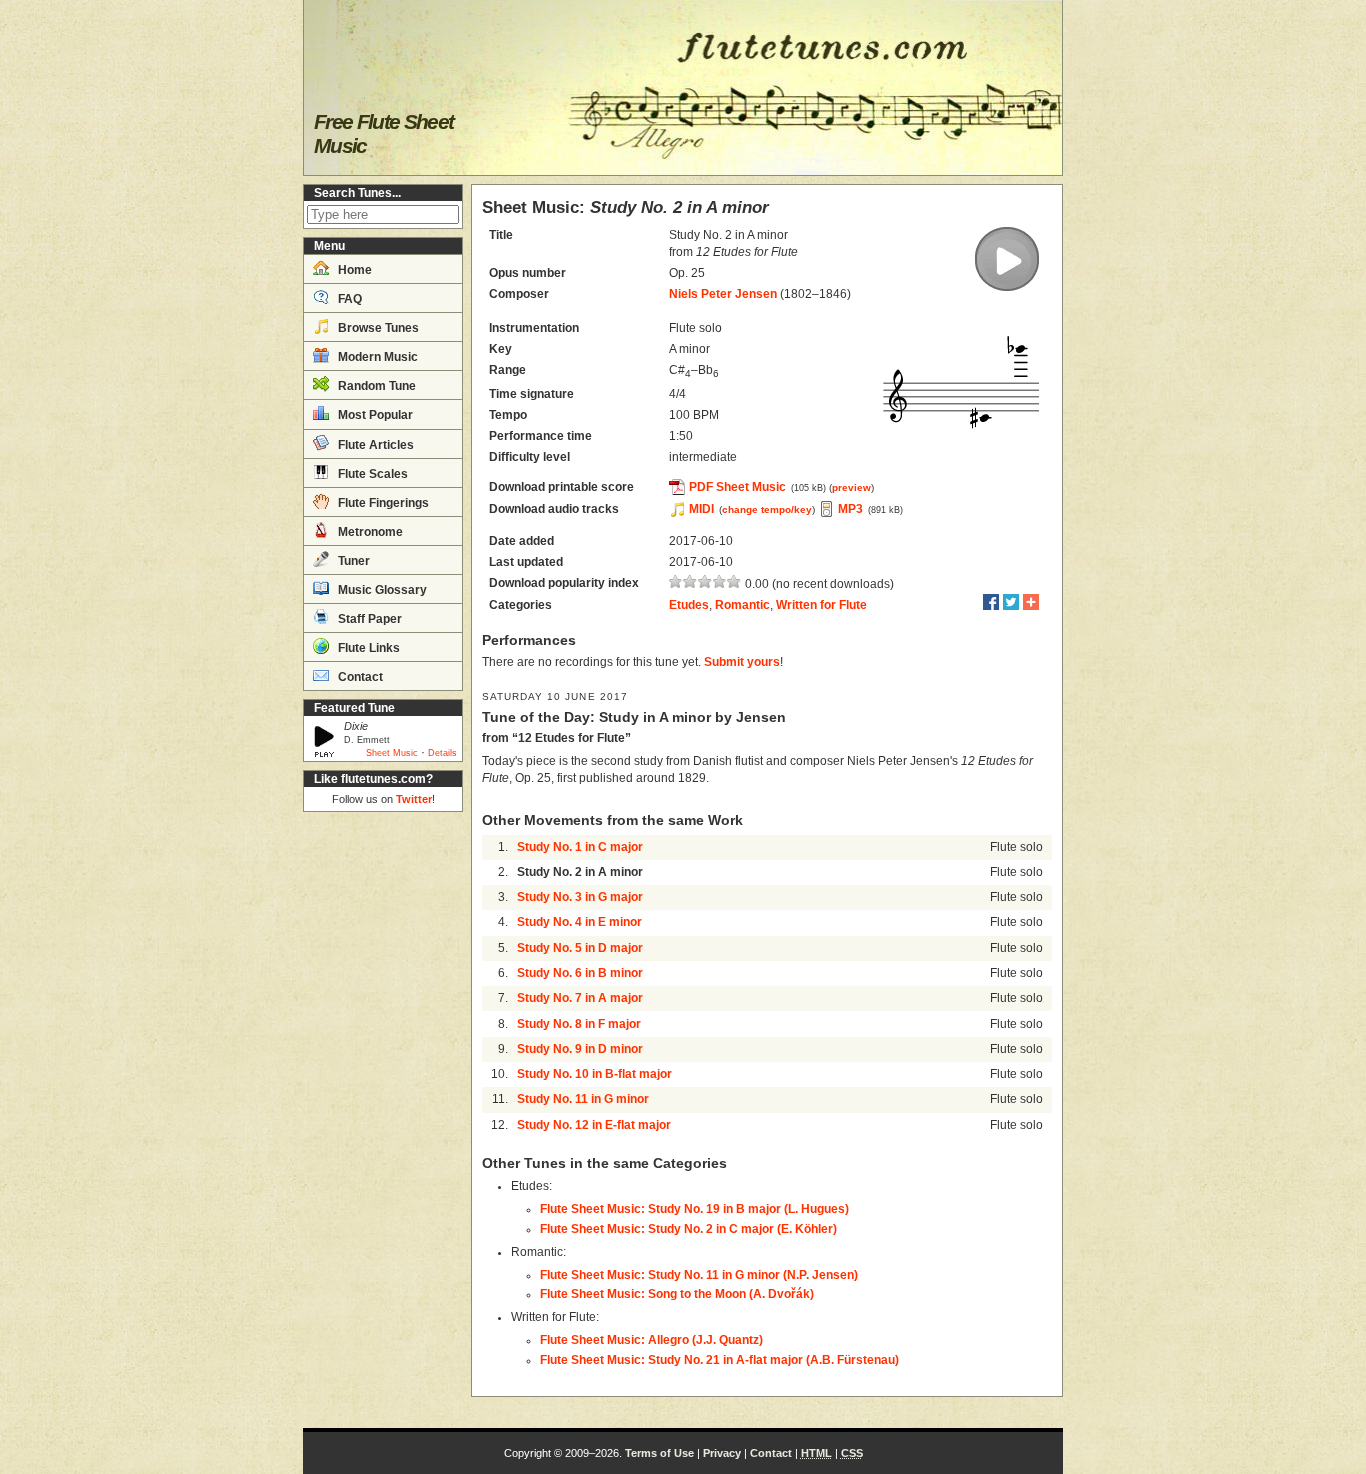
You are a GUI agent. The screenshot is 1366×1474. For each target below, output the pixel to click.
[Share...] (1031, 602)
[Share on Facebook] (991, 602)
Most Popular (374, 415)
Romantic (742, 605)
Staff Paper (368, 619)
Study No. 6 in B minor (580, 973)
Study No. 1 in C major (580, 847)
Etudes (689, 605)
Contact (359, 677)
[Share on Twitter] (1011, 602)
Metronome (369, 532)
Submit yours (742, 662)
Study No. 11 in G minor (583, 1099)
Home (353, 270)
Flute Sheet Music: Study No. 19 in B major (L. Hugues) (694, 1209)
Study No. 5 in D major (580, 948)
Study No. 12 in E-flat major (594, 1125)
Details (442, 753)
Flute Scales (371, 474)
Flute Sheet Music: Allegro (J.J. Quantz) (651, 1340)
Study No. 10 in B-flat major (594, 1074)
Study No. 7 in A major (580, 998)
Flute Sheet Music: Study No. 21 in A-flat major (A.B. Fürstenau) (719, 1360)
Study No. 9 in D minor (580, 1049)
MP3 (850, 509)
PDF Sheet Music (737, 487)
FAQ (348, 299)
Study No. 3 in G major (580, 897)
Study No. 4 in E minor (579, 922)
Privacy (722, 1453)
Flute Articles (374, 445)
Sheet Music (392, 753)
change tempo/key (767, 509)
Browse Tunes (377, 328)
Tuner (352, 561)
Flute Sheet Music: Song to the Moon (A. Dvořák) (677, 1294)
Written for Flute (821, 605)
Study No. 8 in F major (579, 1024)
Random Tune (375, 386)
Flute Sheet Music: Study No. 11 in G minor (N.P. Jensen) (699, 1275)
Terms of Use (659, 1453)
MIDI (701, 509)
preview (851, 487)
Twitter (414, 799)
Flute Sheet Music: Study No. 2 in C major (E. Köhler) (688, 1229)
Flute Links (367, 648)
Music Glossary (381, 590)
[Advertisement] (383, 1120)
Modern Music (376, 357)
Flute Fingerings (382, 503)
